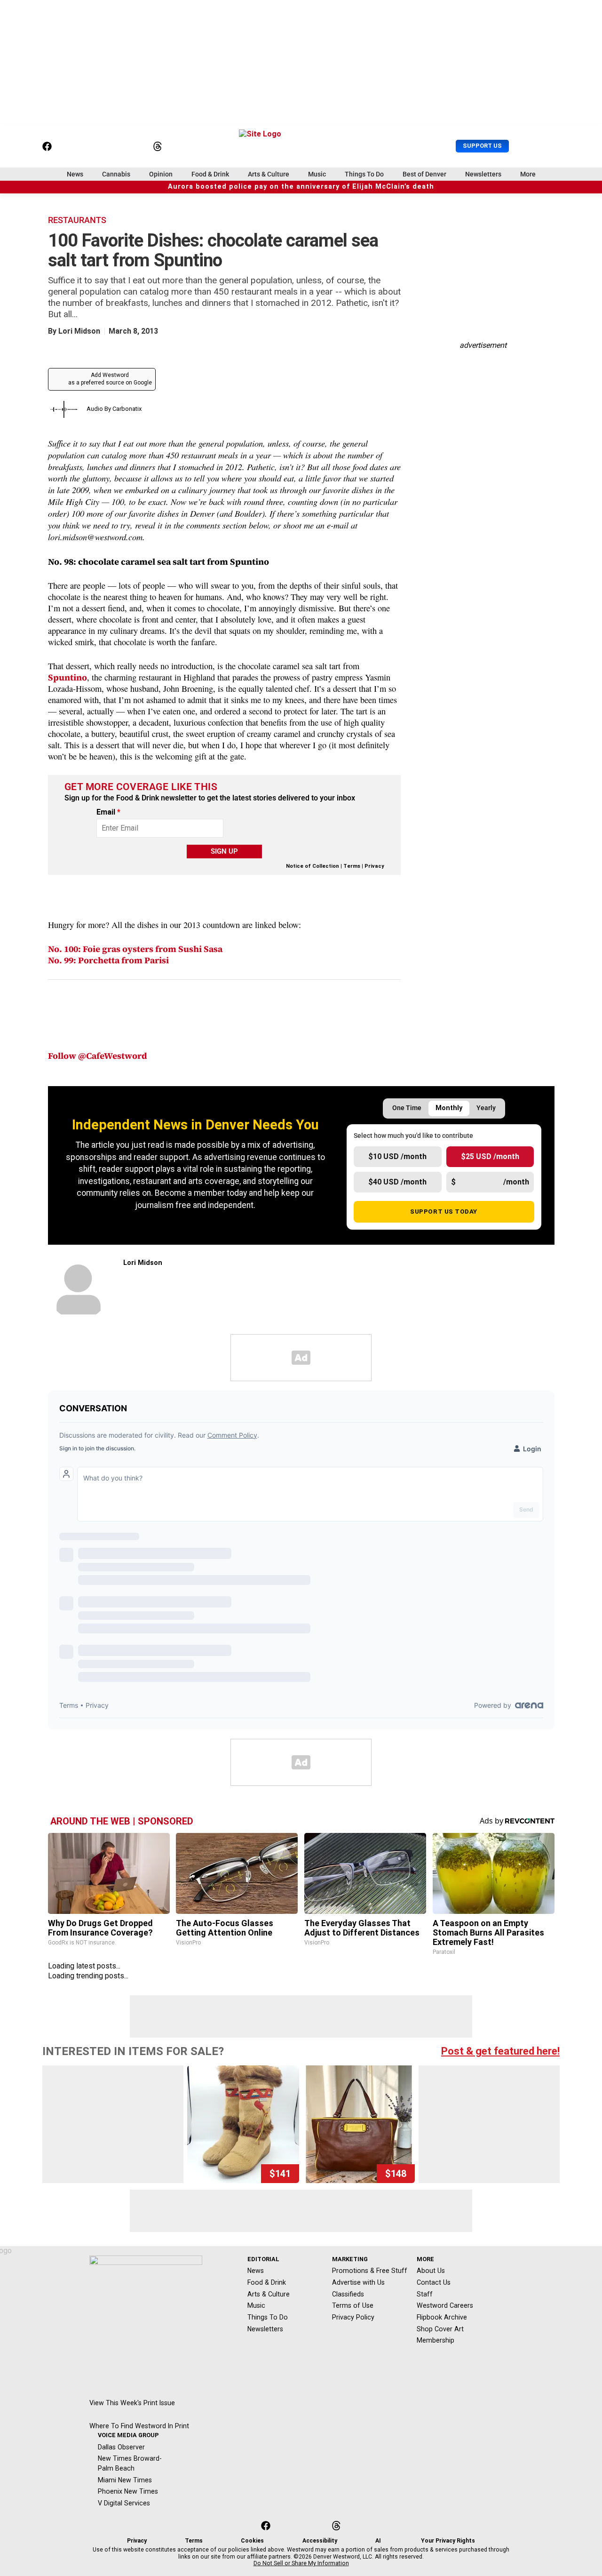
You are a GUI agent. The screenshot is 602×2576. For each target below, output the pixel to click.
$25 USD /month (490, 1156)
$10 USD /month (397, 1156)
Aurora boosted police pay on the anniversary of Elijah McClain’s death (301, 187)
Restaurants (77, 220)
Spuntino (67, 677)
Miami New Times (125, 2480)
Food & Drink (210, 174)
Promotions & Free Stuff (370, 2271)
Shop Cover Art (440, 2329)
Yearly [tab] (486, 1108)
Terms (352, 866)
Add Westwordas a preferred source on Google (110, 379)
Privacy (374, 866)
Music (317, 174)
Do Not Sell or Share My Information (301, 2563)
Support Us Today (444, 1211)
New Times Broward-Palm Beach (130, 2463)
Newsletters (483, 174)
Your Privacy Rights (448, 2541)
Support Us (482, 146)
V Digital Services (124, 2503)
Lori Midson (79, 331)
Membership (436, 2340)
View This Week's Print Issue (132, 2403)
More (528, 174)
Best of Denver (424, 174)
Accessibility (320, 2541)
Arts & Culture (269, 174)
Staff (425, 2294)
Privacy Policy (353, 2317)
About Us (431, 2271)
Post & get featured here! (500, 2051)
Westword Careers (445, 2305)
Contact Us (434, 2282)
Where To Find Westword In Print (139, 2426)
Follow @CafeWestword (98, 1056)
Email (108, 812)
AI (378, 2541)
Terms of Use (353, 2305)
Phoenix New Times (128, 2491)
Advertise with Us (358, 2282)
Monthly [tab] (449, 1108)
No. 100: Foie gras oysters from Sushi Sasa (135, 949)
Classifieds (348, 2294)
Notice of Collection (313, 866)
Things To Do (364, 174)
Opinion (161, 174)
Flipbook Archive (442, 2317)
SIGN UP (224, 851)
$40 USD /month (397, 1182)
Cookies (252, 2541)
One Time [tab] (407, 1108)
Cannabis (116, 174)
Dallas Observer (121, 2447)
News (75, 174)
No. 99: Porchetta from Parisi (108, 960)
